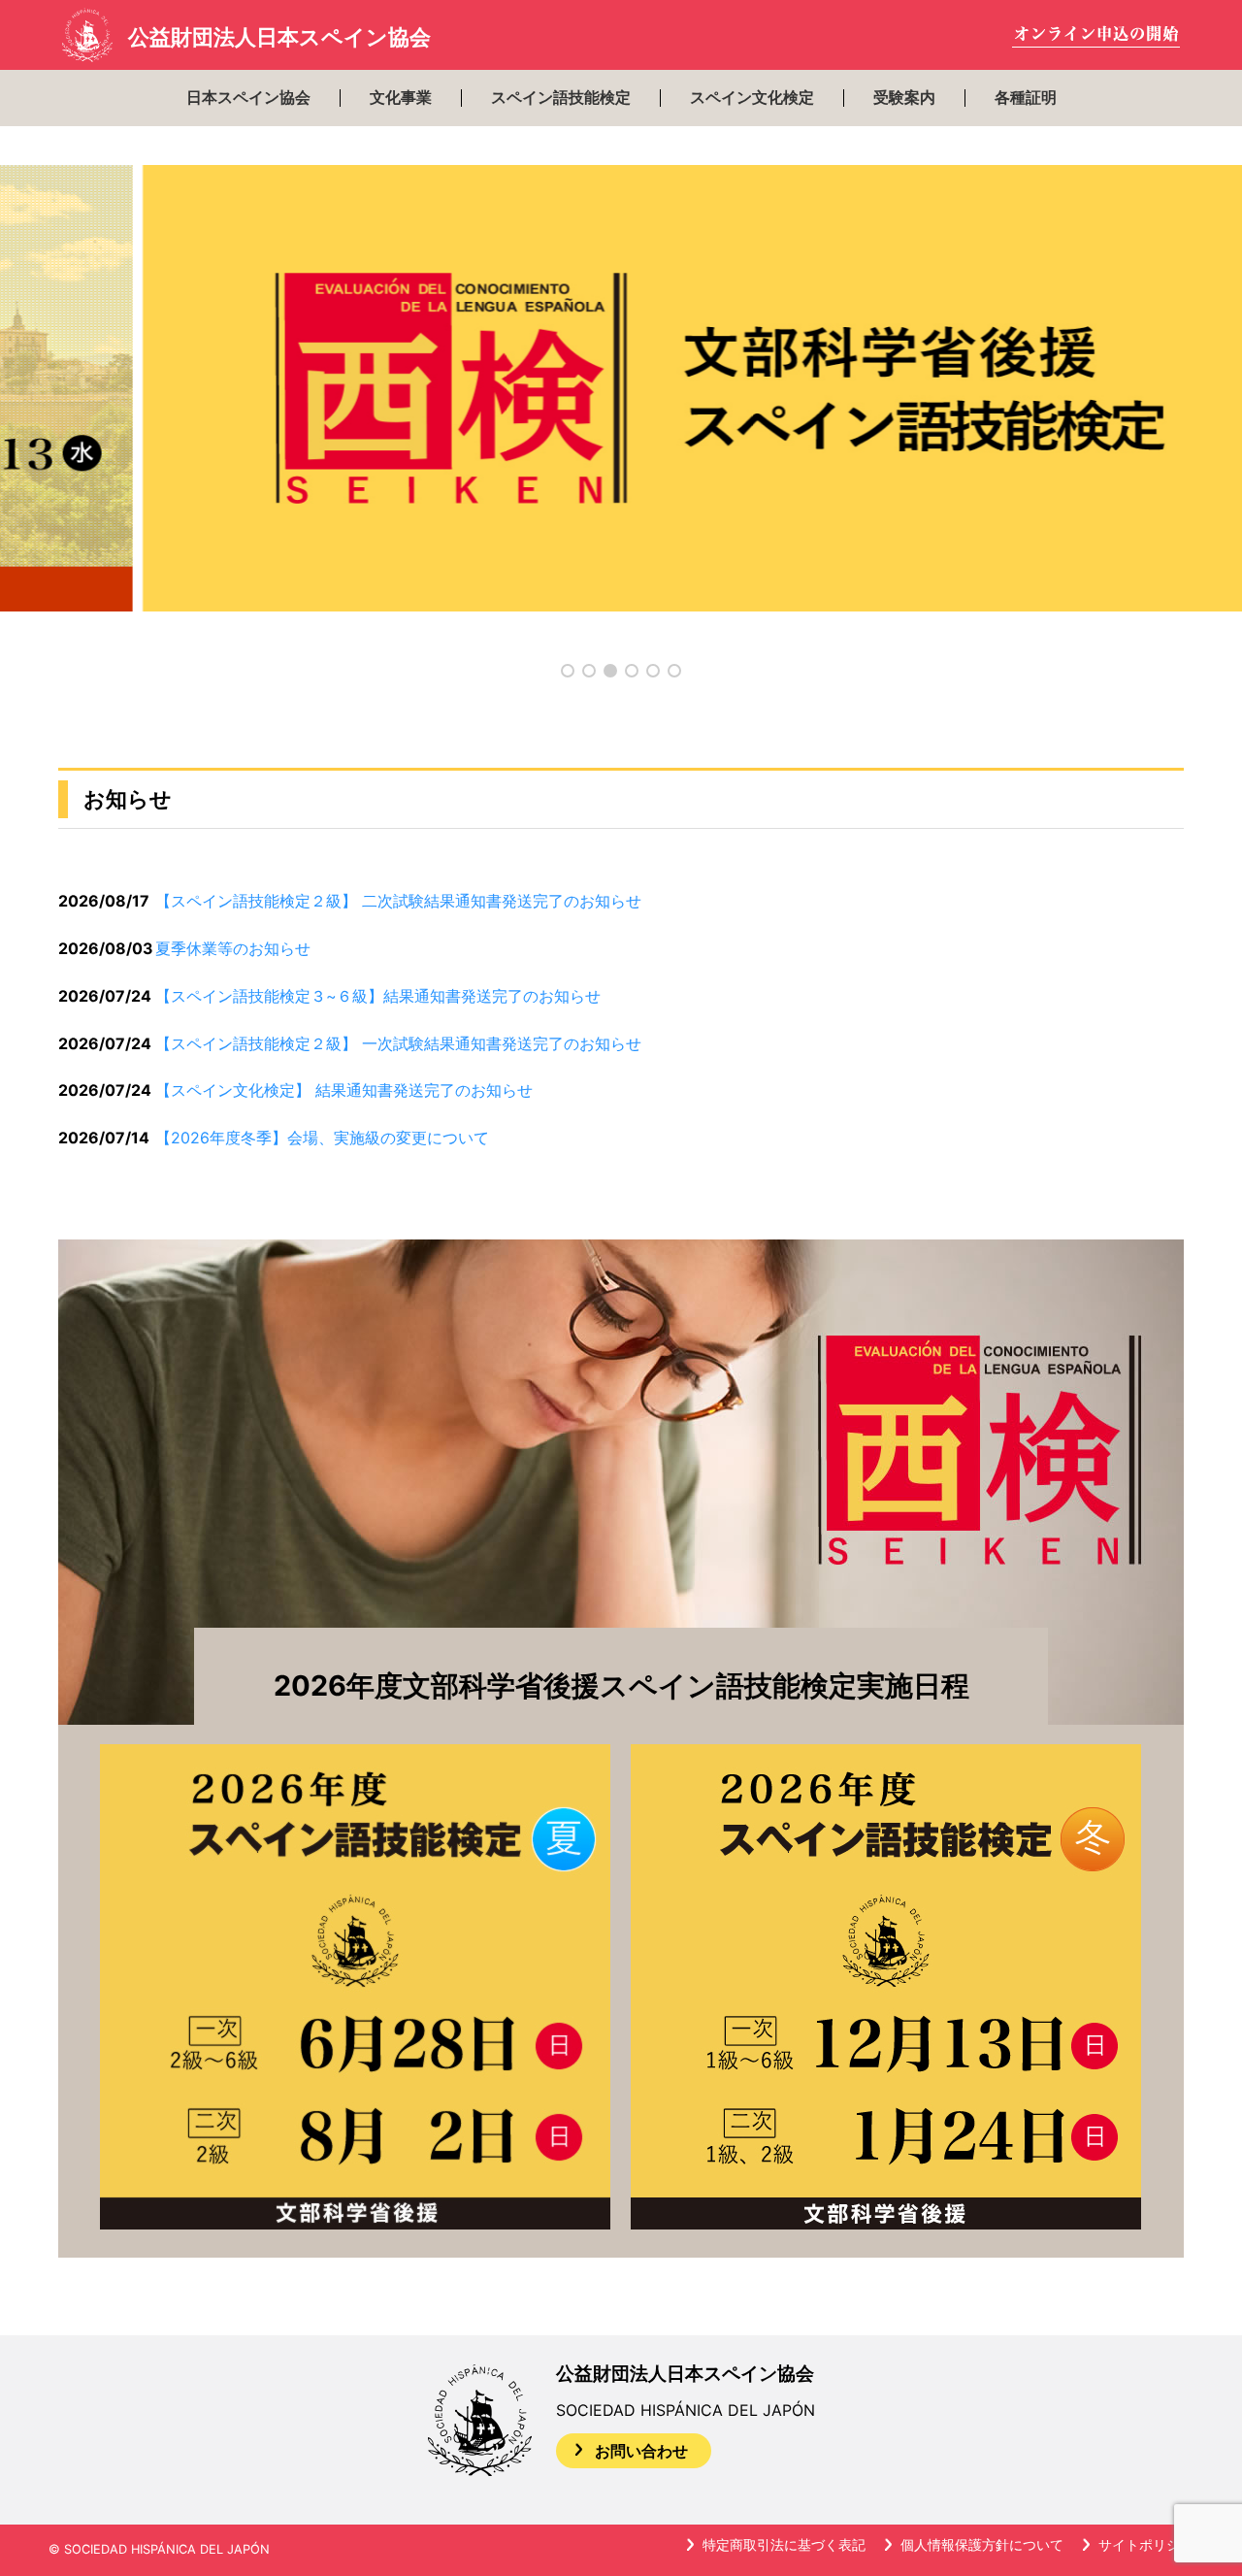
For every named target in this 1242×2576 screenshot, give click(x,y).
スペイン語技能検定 (561, 98)
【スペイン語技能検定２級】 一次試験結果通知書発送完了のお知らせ (398, 1043)
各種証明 (1026, 98)
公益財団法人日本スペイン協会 (279, 37)
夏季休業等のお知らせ (233, 948)
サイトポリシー (1146, 2544)
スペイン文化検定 (752, 98)
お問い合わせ (641, 2451)
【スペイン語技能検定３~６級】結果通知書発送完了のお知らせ (378, 996)
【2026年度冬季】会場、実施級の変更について (322, 1138)
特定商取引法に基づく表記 (784, 2544)
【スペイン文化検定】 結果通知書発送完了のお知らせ (344, 1090)
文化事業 (401, 98)
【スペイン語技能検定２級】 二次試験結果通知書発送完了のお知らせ (398, 901)
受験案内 (904, 98)
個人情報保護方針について (982, 2544)
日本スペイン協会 (248, 98)
